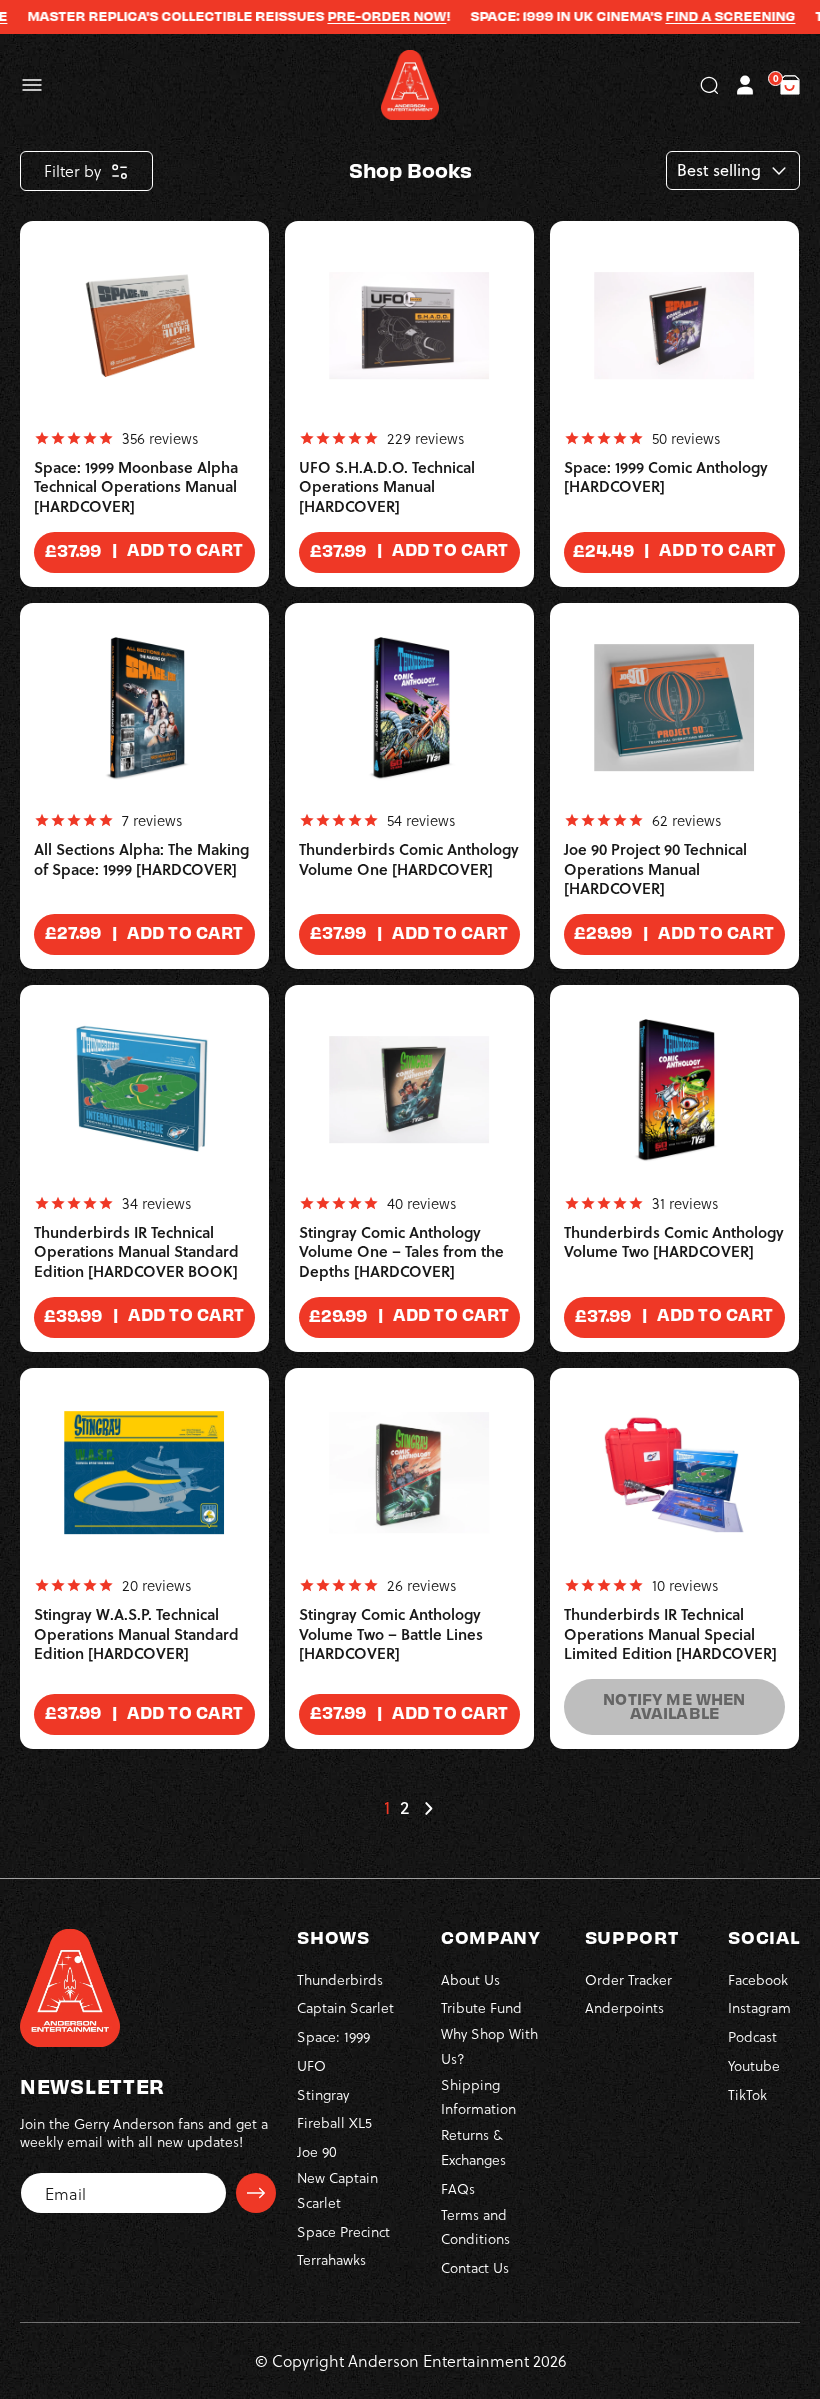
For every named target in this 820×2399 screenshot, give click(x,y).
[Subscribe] (256, 2193)
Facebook (758, 1979)
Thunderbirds (340, 1979)
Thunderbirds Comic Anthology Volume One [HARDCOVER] (409, 859)
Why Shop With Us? (489, 2046)
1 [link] (387, 1808)
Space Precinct (343, 2231)
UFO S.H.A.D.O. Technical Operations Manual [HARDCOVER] (387, 487)
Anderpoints (624, 2007)
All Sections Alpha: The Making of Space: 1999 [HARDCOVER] (141, 859)
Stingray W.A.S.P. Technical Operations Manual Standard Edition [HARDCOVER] (136, 1634)
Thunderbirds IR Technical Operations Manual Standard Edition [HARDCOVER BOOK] (136, 1252)
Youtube (754, 2065)
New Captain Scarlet (337, 2190)
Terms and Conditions (475, 2227)
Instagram (759, 2007)
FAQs (458, 2188)
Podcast (752, 2036)
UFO (311, 2065)
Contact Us (475, 2267)
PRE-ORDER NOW (364, 16)
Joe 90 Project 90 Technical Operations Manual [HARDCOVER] (655, 869)
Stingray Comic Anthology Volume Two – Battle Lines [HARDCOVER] (391, 1634)
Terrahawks (331, 2259)
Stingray (323, 2094)
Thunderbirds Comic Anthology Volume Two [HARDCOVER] (674, 1242)
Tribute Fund (481, 2007)
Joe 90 (317, 2151)
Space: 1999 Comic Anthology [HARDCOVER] (666, 477)
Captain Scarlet (345, 2007)
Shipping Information (478, 2097)
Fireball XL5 (334, 2122)
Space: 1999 (333, 2036)
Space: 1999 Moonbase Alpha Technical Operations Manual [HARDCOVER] (136, 487)
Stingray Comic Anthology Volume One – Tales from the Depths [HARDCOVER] (401, 1252)
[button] (32, 85)
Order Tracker (628, 1979)
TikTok (747, 2094)
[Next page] (428, 1808)
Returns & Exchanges (473, 2147)
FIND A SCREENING (708, 16)
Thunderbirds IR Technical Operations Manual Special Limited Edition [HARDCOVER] (670, 1634)
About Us (470, 1979)
